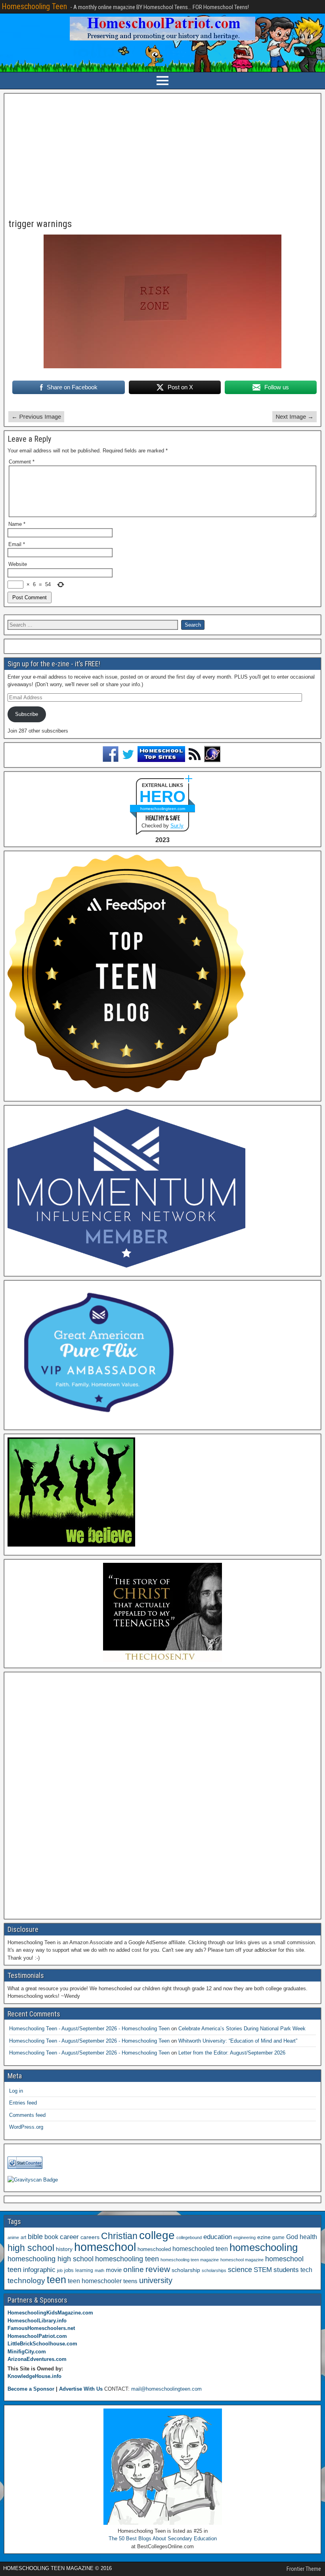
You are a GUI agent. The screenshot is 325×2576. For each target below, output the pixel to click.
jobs (69, 2270)
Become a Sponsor (31, 2389)
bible (35, 2236)
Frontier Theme (304, 2569)
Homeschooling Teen (34, 6)
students (286, 2270)
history (64, 2249)
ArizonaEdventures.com (37, 2359)
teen (56, 2280)
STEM (263, 2270)
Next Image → (294, 417)
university (156, 2280)
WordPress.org (26, 2127)
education (218, 2237)
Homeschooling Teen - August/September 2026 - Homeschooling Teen (89, 2029)
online (134, 2269)
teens (130, 2281)
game (278, 2237)
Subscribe (27, 714)
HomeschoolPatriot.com (37, 2336)
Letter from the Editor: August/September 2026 (232, 2053)
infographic (39, 2270)
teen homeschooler (95, 2281)
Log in (16, 2091)
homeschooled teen (200, 2249)
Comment (22, 462)
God (292, 2237)
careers (90, 2237)
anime (13, 2237)
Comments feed (27, 2115)
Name (17, 524)
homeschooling (264, 2247)
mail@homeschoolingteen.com (166, 2389)
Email (17, 544)
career (69, 2237)
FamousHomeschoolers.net (41, 2328)
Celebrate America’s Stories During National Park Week (242, 2029)
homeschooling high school (51, 2259)
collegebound (189, 2237)
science (240, 2269)
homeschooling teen (127, 2259)
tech (306, 2270)
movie (114, 2270)
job (60, 2270)
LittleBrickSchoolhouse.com (42, 2344)
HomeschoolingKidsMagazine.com (50, 2313)
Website (18, 564)
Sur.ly (177, 826)
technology (26, 2280)
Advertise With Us (81, 2389)
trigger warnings (40, 224)
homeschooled (154, 2249)
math (99, 2270)
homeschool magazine (242, 2260)
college (157, 2235)
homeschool (105, 2247)
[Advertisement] (162, 156)
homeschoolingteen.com (163, 809)
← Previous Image (36, 417)
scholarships (214, 2270)
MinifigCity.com (27, 2352)
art (23, 2237)
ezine (264, 2237)
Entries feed (23, 2103)
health (308, 2237)
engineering (245, 2237)
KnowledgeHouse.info (34, 2376)
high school (31, 2248)
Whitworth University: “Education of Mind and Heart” (238, 2041)
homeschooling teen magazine (190, 2260)
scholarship (186, 2270)
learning (84, 2270)
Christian (119, 2236)
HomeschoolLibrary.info (37, 2321)
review (158, 2269)
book (51, 2237)
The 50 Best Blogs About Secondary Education (163, 2538)
